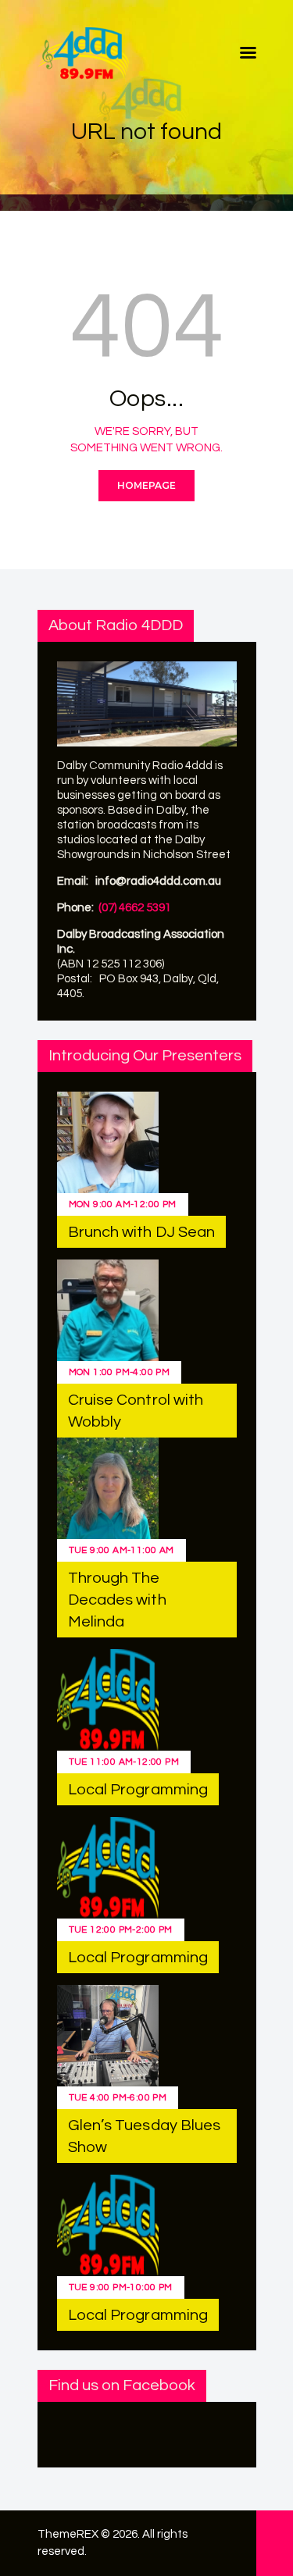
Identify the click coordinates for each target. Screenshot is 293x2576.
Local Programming (138, 1790)
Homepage (146, 485)
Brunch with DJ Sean (142, 1232)
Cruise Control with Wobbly (136, 1411)
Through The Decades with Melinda (117, 1600)
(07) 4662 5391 (135, 908)
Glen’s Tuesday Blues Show (145, 2136)
